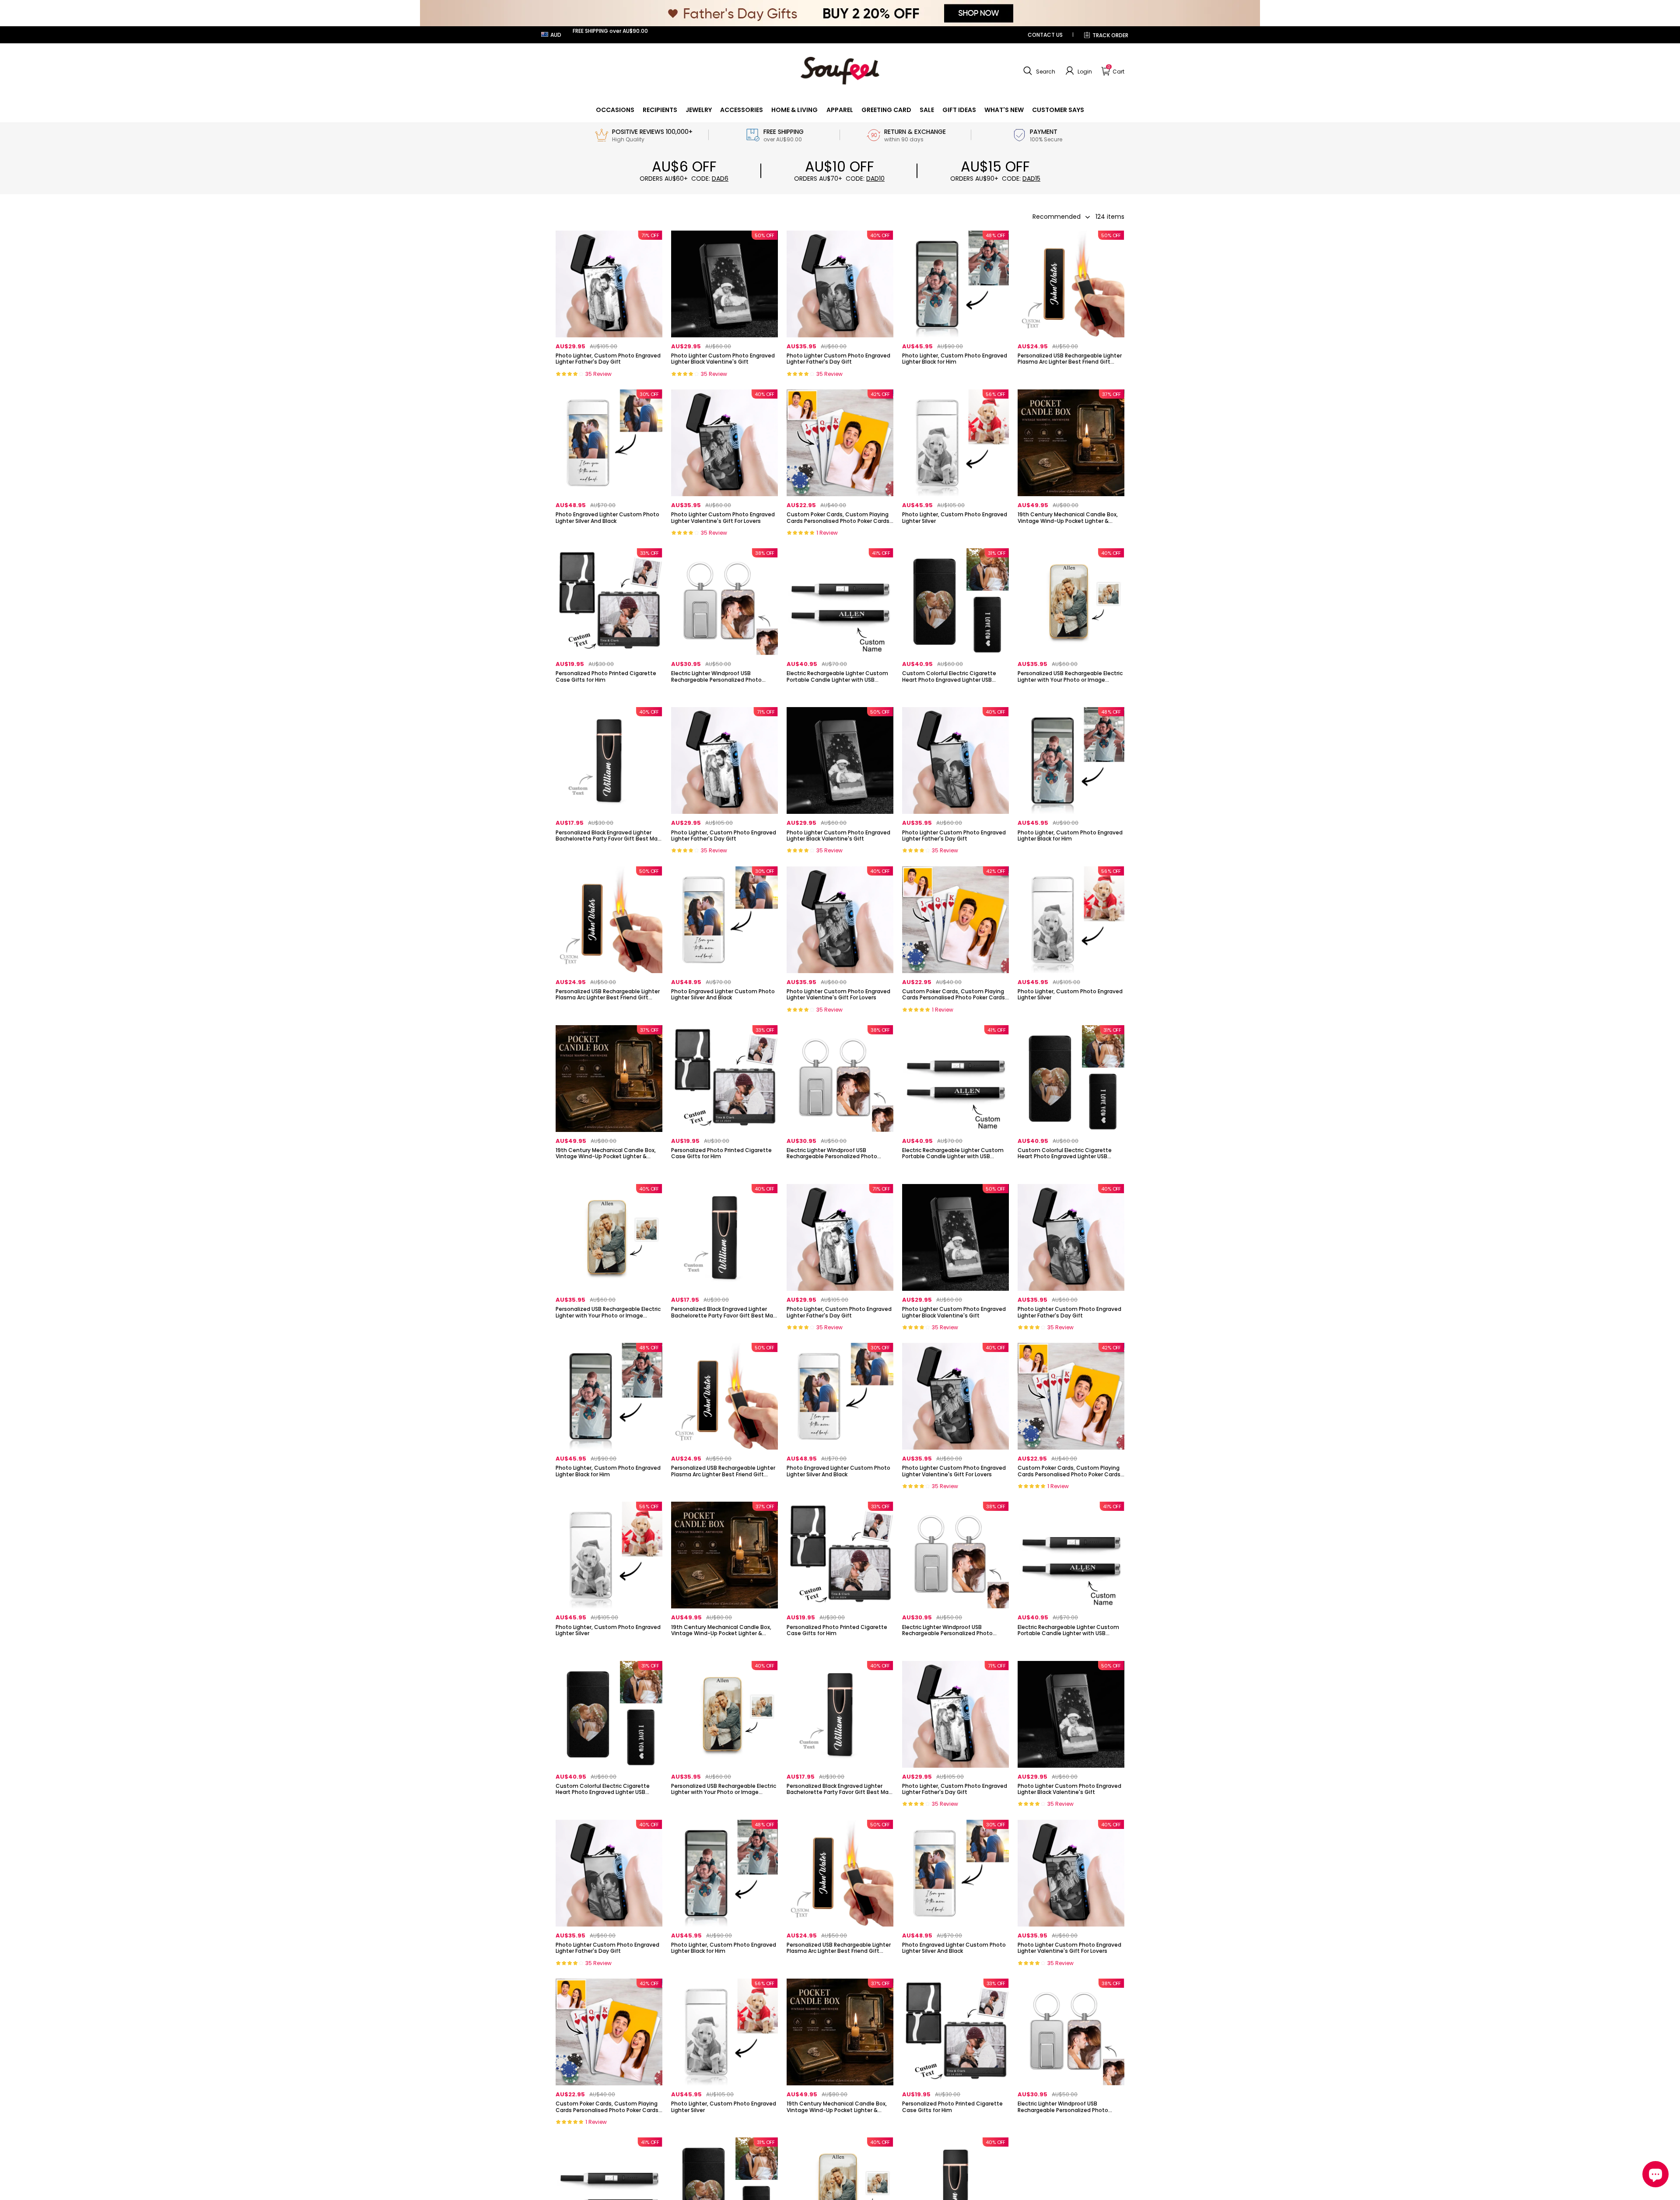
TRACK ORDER (1110, 35)
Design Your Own (609, 377)
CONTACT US (1045, 35)
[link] (615, 110)
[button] (1038, 71)
